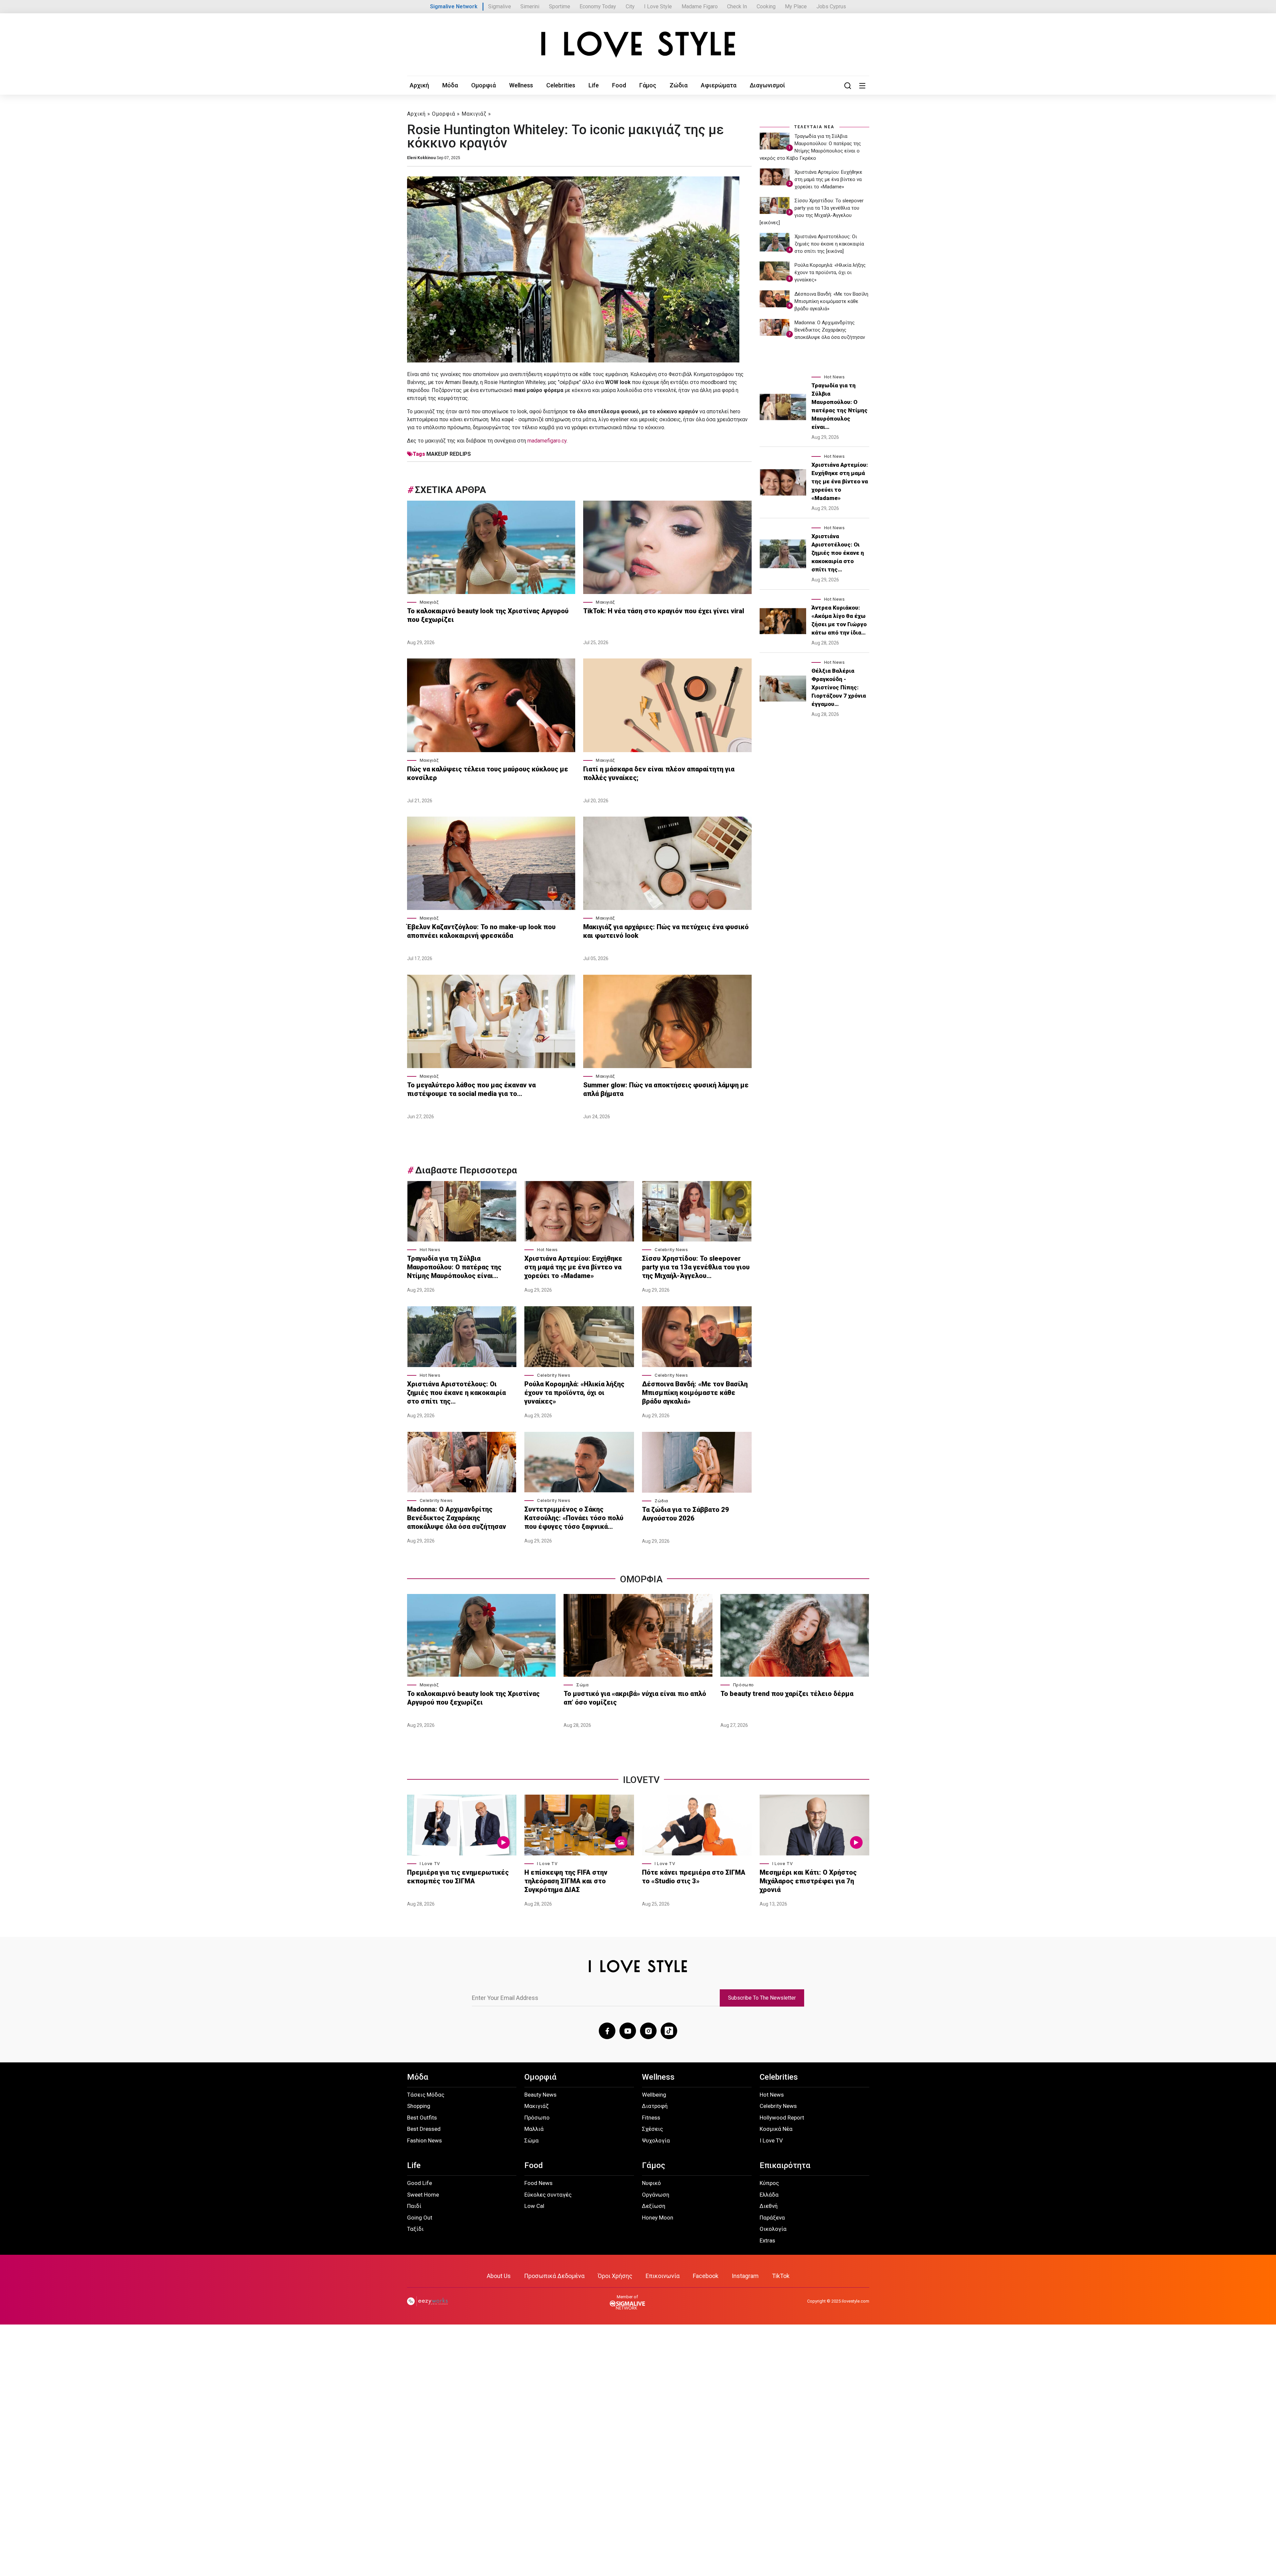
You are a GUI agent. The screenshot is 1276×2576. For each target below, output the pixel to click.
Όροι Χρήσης (615, 2276)
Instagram (745, 2276)
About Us (499, 2276)
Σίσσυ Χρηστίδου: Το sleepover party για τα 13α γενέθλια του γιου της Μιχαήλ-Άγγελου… (696, 1267)
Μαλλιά (534, 2129)
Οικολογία (773, 2229)
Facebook (706, 2276)
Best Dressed (424, 2129)
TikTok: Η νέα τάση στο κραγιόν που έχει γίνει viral (664, 611)
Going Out (420, 2218)
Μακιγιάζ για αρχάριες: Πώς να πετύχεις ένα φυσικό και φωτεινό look (666, 931)
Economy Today (598, 6)
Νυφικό (651, 2183)
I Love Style (658, 6)
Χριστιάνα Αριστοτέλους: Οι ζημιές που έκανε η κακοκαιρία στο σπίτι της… (456, 1393)
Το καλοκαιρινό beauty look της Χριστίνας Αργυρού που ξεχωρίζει (488, 615)
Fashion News (425, 2140)
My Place (796, 6)
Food (619, 85)
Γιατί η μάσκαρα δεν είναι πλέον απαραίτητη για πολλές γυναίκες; (659, 773)
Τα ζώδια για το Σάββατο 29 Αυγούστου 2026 (686, 1514)
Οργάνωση (656, 2195)
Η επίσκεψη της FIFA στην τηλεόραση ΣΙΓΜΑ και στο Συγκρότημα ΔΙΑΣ (566, 1881)
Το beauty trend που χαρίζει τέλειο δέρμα (787, 1694)
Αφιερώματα (719, 85)
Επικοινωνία (663, 2276)
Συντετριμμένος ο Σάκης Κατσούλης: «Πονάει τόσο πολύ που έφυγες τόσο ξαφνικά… (574, 1518)
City (630, 6)
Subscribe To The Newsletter (762, 1998)
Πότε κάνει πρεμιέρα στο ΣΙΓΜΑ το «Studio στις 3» (694, 1877)
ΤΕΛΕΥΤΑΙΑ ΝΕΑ (814, 127)
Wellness (521, 85)
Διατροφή (655, 2106)
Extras (767, 2240)
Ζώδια (679, 85)
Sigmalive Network (454, 6)
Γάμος (648, 85)
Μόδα (450, 85)
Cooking (766, 6)
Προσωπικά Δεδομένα (554, 2276)
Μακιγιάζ (474, 114)
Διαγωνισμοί (767, 85)
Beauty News (540, 2095)
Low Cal (534, 2206)
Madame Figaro (700, 6)
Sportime (560, 6)
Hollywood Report (782, 2118)
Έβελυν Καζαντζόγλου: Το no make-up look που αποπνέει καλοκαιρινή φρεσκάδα (481, 931)
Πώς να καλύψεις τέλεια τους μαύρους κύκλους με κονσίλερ (488, 773)
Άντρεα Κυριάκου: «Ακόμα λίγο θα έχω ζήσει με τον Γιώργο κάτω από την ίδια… (839, 620)
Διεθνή (769, 2206)
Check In (737, 6)
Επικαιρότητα (785, 2165)
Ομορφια (641, 1579)
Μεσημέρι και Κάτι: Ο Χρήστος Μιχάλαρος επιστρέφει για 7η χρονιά (808, 1881)
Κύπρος (769, 2183)
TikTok (781, 2276)
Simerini (530, 6)
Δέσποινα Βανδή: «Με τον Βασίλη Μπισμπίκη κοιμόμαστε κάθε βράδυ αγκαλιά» (695, 1393)
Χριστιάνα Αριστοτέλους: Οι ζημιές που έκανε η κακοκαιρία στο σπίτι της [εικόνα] (829, 244)
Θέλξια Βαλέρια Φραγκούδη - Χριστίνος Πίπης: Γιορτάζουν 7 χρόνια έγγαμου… (839, 687)
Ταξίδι (415, 2229)
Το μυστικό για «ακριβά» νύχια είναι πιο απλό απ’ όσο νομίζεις (635, 1698)
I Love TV (430, 1864)
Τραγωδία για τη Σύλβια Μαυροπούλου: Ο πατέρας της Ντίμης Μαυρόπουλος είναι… (454, 1267)
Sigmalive (500, 6)
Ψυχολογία (656, 2140)
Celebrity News (671, 1250)
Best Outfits (422, 2118)
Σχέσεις (652, 2129)
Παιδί (414, 2206)
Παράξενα (772, 2218)
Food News (538, 2183)
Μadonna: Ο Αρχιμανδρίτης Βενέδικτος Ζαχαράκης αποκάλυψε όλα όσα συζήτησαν (457, 1518)
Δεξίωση (654, 2206)
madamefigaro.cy (547, 441)
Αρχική (419, 85)
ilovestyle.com (855, 2301)
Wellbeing (654, 2095)
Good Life (420, 2183)
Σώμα (582, 1685)
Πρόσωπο (744, 1685)
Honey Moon (658, 2218)
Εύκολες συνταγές (548, 2195)
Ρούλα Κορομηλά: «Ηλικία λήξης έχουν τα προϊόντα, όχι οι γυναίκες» (574, 1393)
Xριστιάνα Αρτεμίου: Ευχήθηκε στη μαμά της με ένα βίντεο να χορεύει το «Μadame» (573, 1267)
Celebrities (561, 85)
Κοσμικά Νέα (776, 2129)
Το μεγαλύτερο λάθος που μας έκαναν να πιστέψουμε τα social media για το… (471, 1089)
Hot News (430, 1250)
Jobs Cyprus (831, 6)
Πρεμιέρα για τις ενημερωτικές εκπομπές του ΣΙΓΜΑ (458, 1877)
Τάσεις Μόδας (426, 2095)
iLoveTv (641, 1780)
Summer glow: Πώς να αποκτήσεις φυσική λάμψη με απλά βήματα (666, 1089)
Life (594, 85)
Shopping (419, 2106)
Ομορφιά (483, 85)
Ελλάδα (769, 2195)
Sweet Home (423, 2195)
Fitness (651, 2118)
